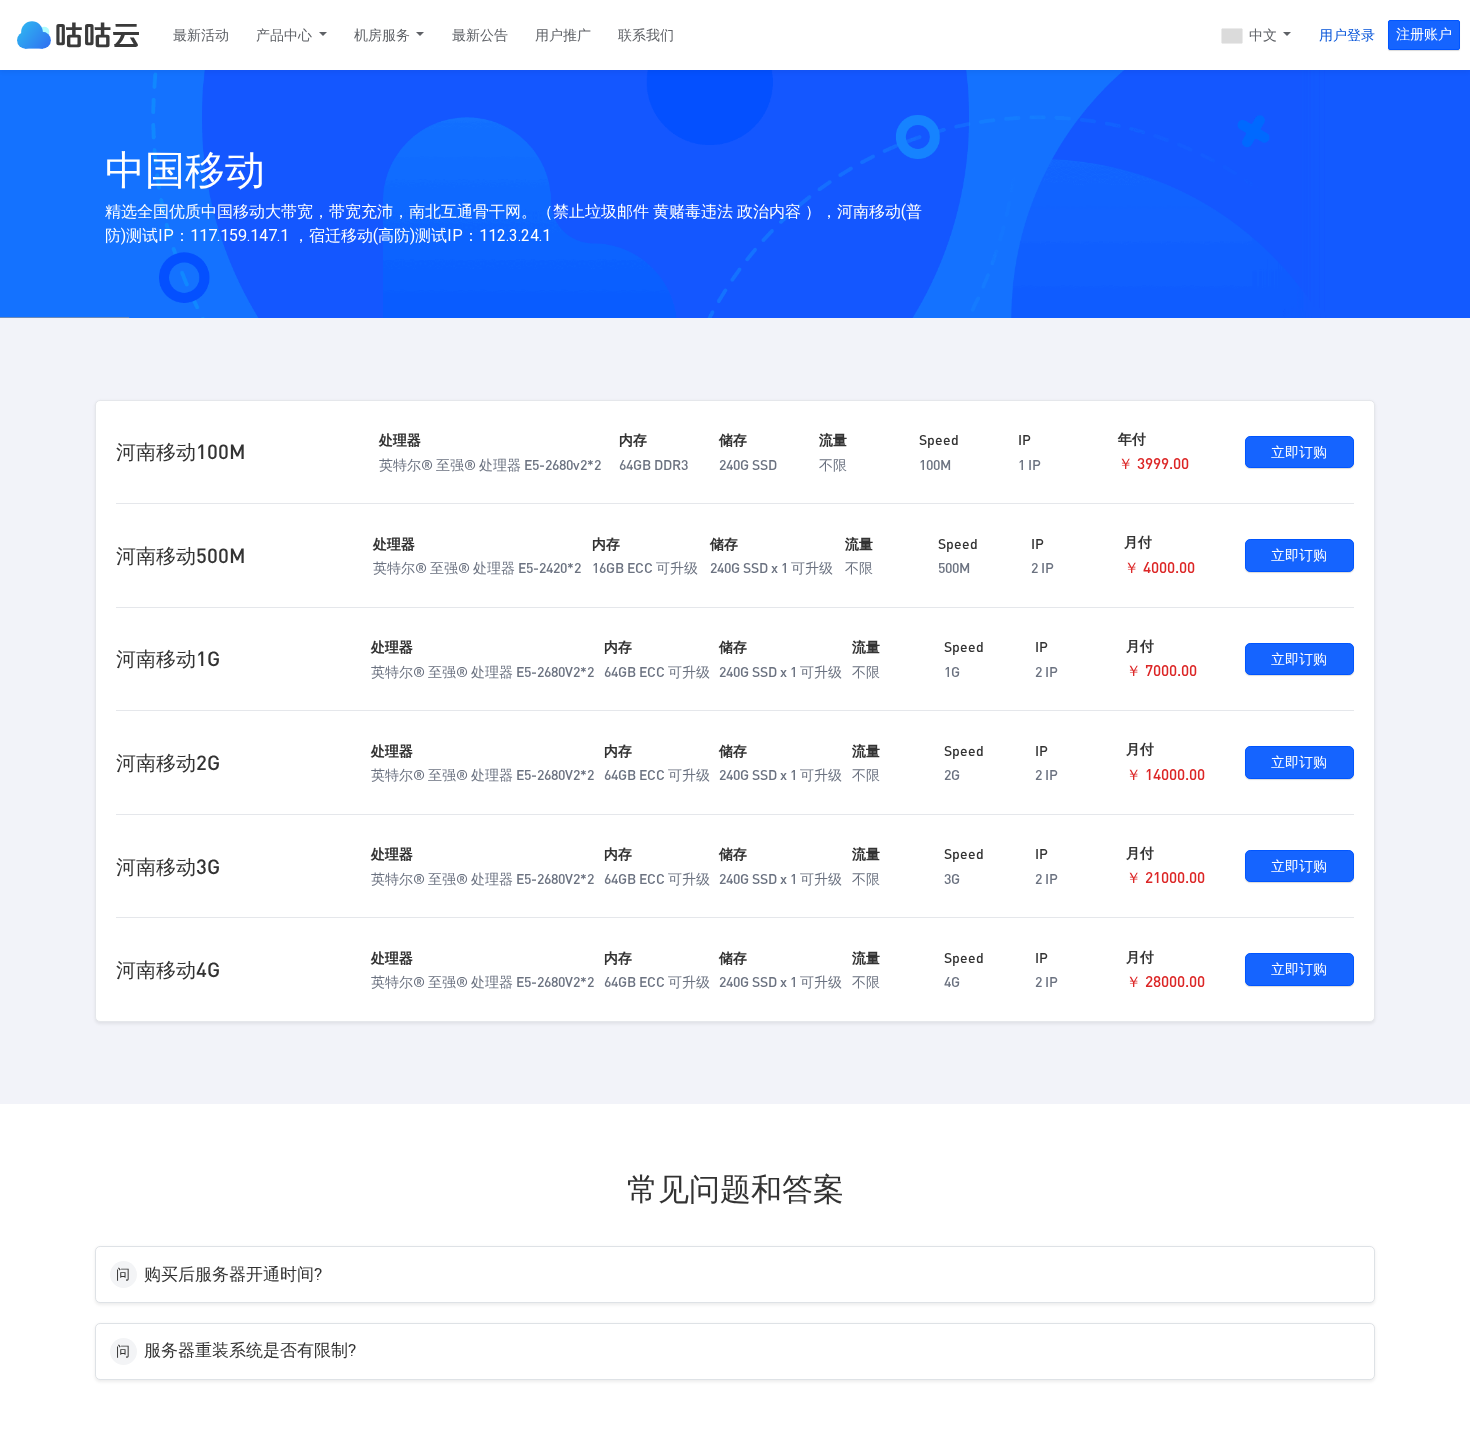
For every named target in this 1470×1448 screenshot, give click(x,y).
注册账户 (1424, 34)
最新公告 (480, 35)
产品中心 (285, 35)
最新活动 (201, 35)
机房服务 (383, 35)
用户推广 (563, 35)
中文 (1263, 35)
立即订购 (1299, 451)
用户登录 (1347, 35)
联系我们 (646, 35)
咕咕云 (78, 35)
